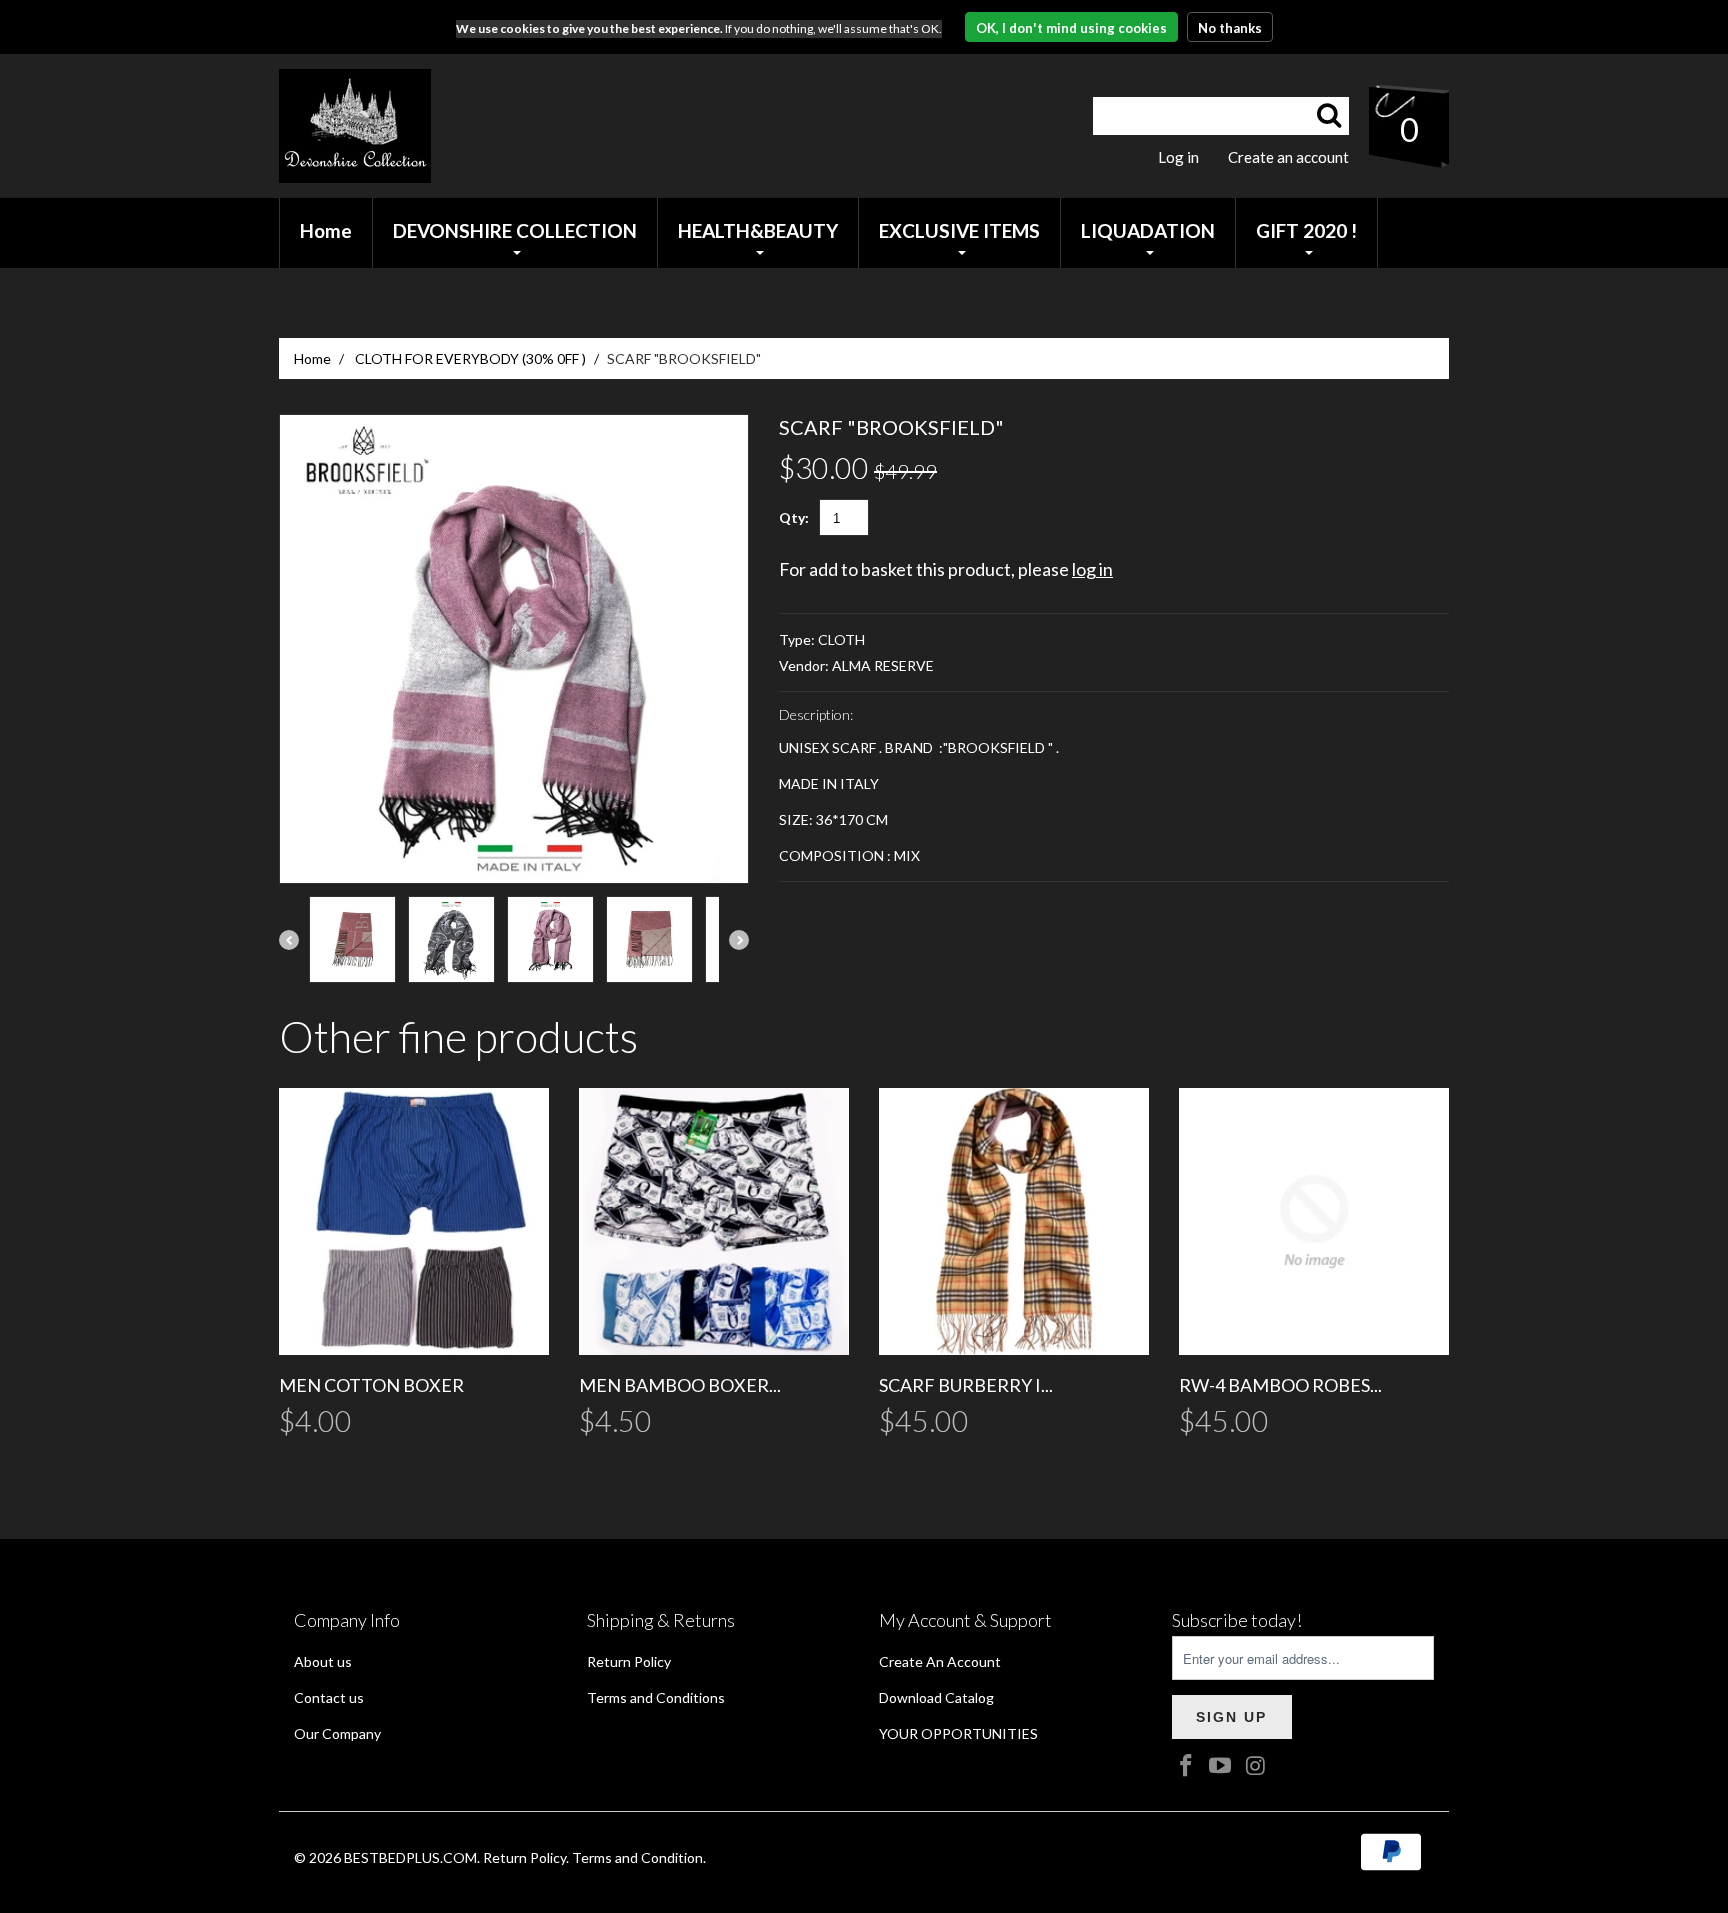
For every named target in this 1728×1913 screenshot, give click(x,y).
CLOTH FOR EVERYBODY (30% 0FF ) (470, 358)
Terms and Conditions (656, 1697)
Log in (1178, 157)
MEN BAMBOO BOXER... (680, 1385)
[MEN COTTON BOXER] (414, 1221)
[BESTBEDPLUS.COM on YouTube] (1221, 1766)
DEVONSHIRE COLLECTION (515, 230)
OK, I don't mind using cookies (1071, 28)
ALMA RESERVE (883, 665)
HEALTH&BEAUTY (758, 230)
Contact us (329, 1697)
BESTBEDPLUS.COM (410, 1857)
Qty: (794, 517)
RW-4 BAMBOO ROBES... (1280, 1385)
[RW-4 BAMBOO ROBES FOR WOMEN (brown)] (1314, 1221)
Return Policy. (526, 1857)
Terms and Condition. (639, 1857)
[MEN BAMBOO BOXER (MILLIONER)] (714, 1221)
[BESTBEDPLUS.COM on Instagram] (1256, 1766)
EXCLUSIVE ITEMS (959, 230)
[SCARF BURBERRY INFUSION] (1014, 1221)
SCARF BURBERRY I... (966, 1385)
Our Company (337, 1733)
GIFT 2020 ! (1306, 230)
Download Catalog (936, 1697)
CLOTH (841, 639)
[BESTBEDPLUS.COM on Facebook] (1187, 1766)
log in (1092, 569)
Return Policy (629, 1661)
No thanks (1230, 28)
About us (323, 1661)
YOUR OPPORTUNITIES (958, 1733)
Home (312, 358)
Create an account (1288, 157)
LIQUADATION (1148, 230)
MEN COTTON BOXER (371, 1385)
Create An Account (940, 1661)
